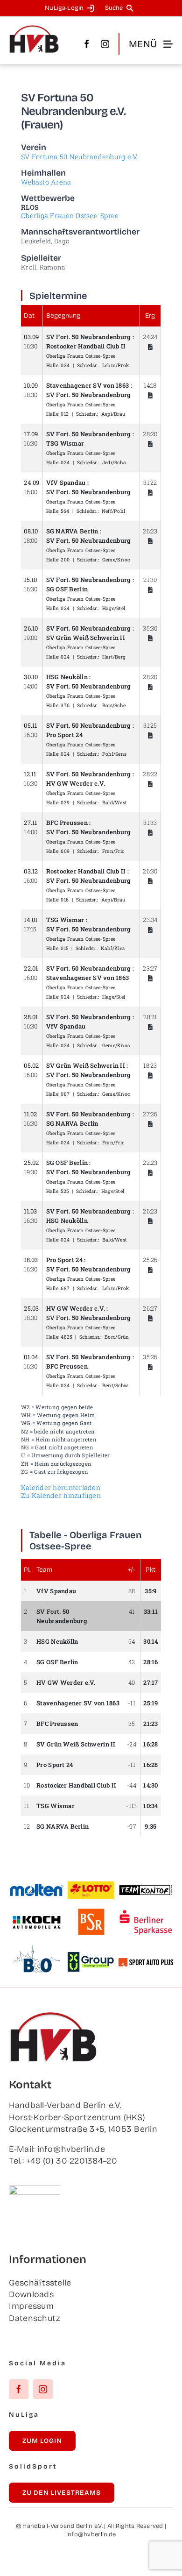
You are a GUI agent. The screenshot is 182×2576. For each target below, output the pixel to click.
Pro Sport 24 (64, 735)
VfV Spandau (66, 483)
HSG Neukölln (67, 677)
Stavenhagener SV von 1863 (88, 385)
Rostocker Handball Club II (86, 346)
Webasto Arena (46, 182)
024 (65, 365)
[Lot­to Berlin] (91, 1886)
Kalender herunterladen (61, 1487)
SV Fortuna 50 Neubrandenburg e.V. (80, 157)
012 (65, 414)
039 (65, 802)
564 (65, 511)
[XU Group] (91, 1956)
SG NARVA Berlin (72, 531)
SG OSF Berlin (67, 589)
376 (65, 705)
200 (65, 560)
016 (65, 900)
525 (65, 1191)
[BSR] (91, 1912)
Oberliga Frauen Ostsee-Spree (70, 216)
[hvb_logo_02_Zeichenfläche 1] (34, 29)
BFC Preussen (67, 823)
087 (65, 1094)
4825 (66, 1337)
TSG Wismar (65, 443)
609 (65, 851)
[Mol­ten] (37, 1888)
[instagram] (105, 44)
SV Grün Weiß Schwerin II (86, 638)
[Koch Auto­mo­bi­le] (37, 1917)
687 (65, 1288)
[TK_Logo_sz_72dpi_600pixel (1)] (146, 1888)
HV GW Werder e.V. (76, 783)
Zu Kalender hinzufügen (61, 1495)
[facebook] (87, 44)
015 (64, 948)
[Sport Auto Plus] (146, 1962)
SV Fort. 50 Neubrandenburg (89, 337)
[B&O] (36, 1950)
